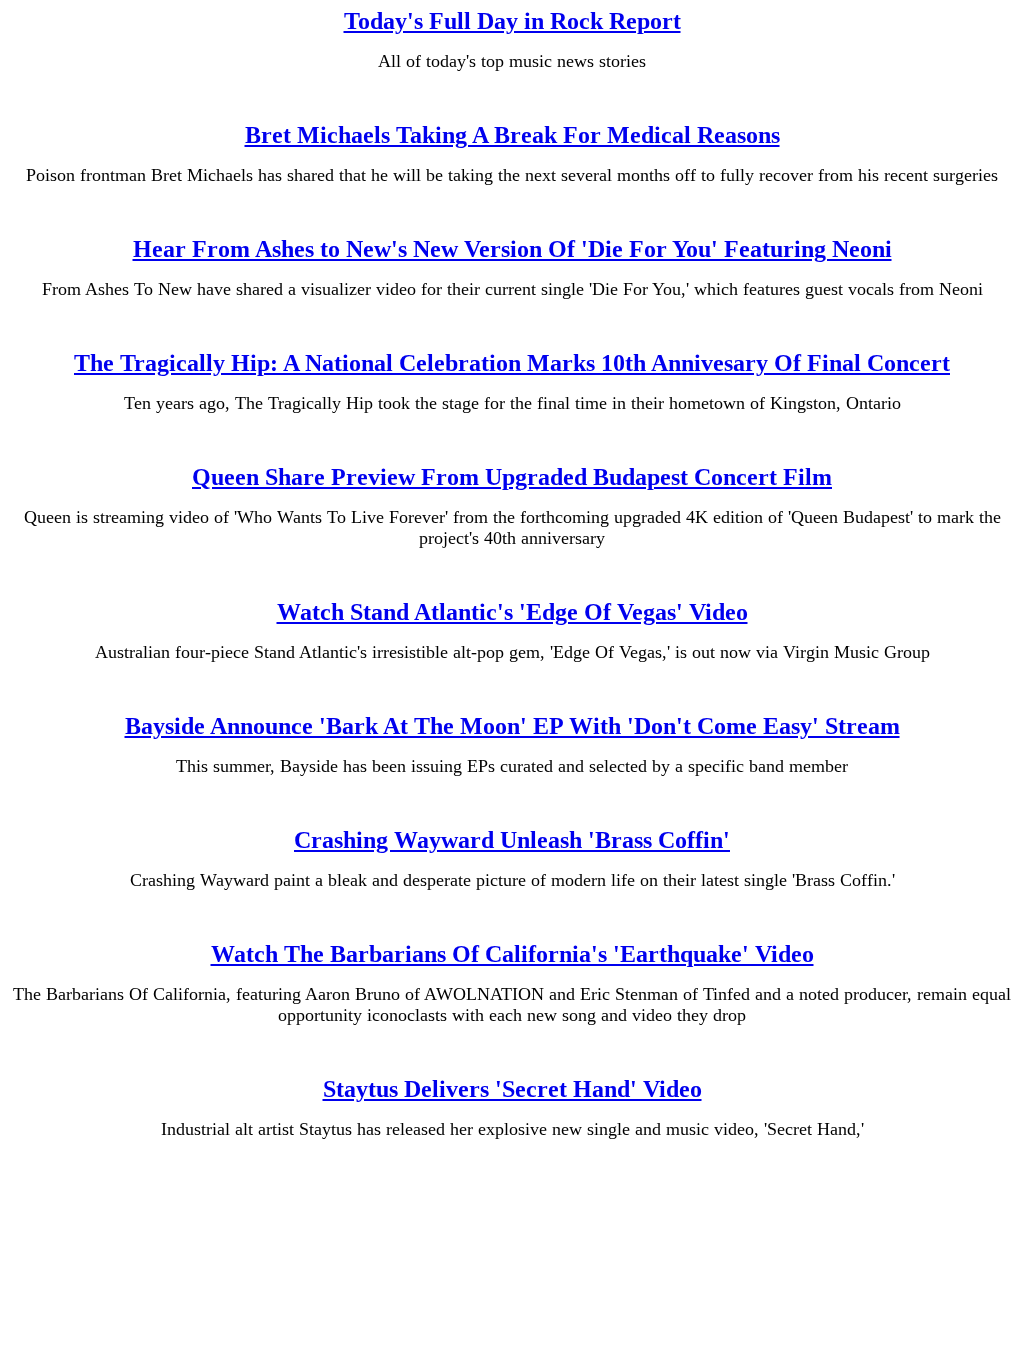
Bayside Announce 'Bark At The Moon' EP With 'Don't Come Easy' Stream (512, 726)
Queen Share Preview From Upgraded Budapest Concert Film (512, 477)
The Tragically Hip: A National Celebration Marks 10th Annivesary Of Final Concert (512, 363)
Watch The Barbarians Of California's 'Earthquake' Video (512, 954)
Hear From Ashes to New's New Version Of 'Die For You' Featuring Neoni (512, 249)
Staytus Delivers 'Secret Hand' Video (512, 1089)
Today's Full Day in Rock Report (512, 21)
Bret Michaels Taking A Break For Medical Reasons (512, 135)
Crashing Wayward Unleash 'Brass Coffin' (512, 840)
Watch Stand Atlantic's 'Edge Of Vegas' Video (512, 612)
